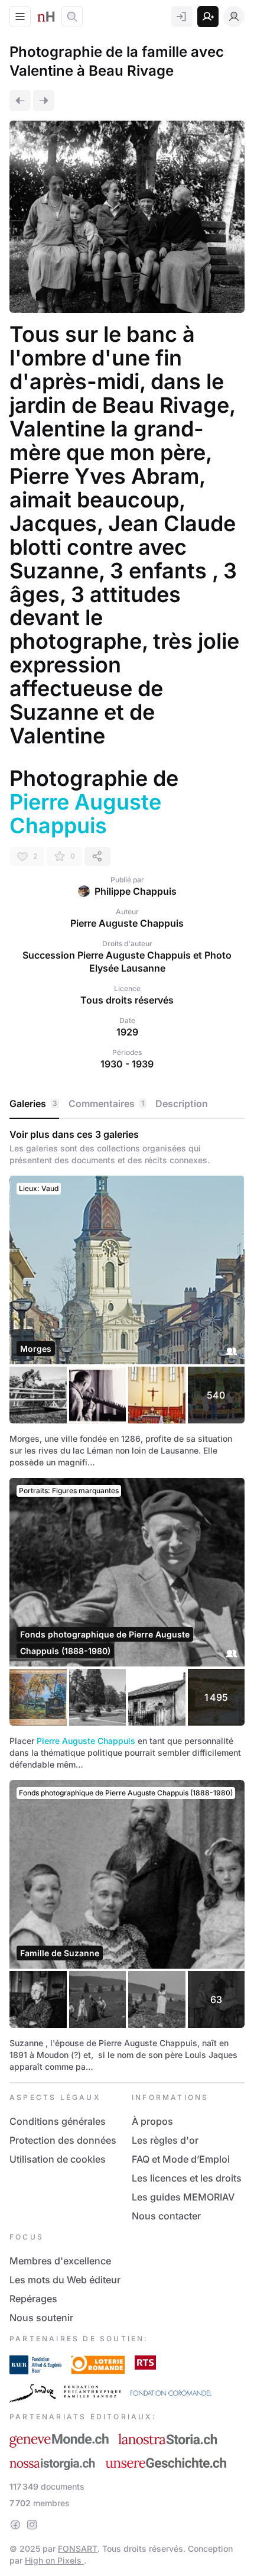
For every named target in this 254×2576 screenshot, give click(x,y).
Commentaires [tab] (106, 1103)
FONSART (78, 2549)
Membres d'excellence (60, 2261)
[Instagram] (32, 2525)
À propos (152, 2121)
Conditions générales (58, 2121)
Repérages (33, 2299)
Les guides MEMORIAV (183, 2197)
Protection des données (63, 2140)
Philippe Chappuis (136, 891)
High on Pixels (54, 2560)
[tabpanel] (127, 1601)
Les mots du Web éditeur (65, 2280)
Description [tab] (182, 1103)
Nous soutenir (41, 2318)
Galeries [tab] (33, 1103)
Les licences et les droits (187, 2178)
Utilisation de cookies (58, 2159)
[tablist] (127, 1104)
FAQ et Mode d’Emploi (181, 2159)
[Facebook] (15, 2525)
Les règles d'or (165, 2140)
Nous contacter (166, 2216)
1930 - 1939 (127, 1064)
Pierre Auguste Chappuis (86, 1741)
